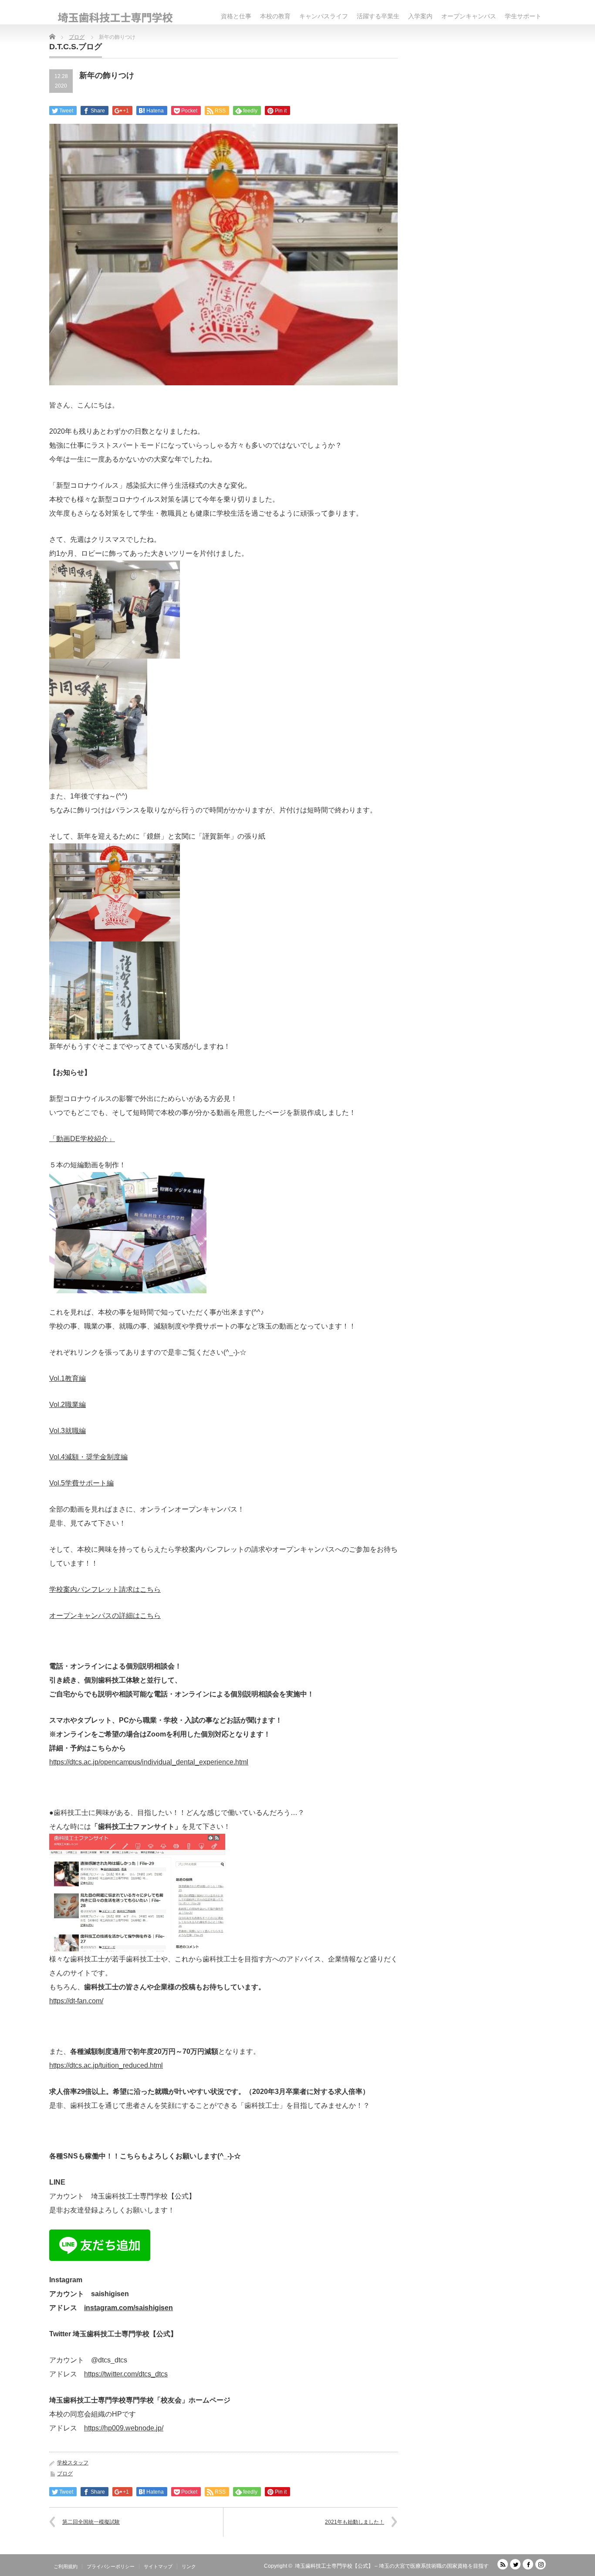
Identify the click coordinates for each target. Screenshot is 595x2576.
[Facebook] (528, 2564)
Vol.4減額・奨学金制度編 (88, 1457)
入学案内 (420, 16)
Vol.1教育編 (68, 1378)
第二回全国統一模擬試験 (91, 2522)
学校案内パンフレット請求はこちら (105, 1589)
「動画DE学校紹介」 (82, 1139)
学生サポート (523, 16)
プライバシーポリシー (111, 2566)
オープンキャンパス (469, 16)
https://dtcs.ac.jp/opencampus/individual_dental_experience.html (149, 1762)
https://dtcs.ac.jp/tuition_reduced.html (106, 2065)
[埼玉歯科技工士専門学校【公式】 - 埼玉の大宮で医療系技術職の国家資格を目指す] (115, 18)
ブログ (65, 2474)
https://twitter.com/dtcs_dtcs (126, 2374)
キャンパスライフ (324, 16)
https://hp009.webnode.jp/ (124, 2428)
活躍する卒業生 (378, 16)
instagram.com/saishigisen (128, 2308)
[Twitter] (515, 2564)
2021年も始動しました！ (355, 2522)
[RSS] (503, 2564)
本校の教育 (275, 16)
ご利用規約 (66, 2566)
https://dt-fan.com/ (76, 2001)
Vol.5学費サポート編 (81, 1483)
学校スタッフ (73, 2463)
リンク (189, 2566)
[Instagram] (541, 2564)
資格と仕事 (236, 16)
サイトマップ (158, 2566)
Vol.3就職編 (68, 1431)
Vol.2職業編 (68, 1405)
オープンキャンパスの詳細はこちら (105, 1616)
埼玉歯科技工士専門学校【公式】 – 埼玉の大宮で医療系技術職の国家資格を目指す (392, 2566)
